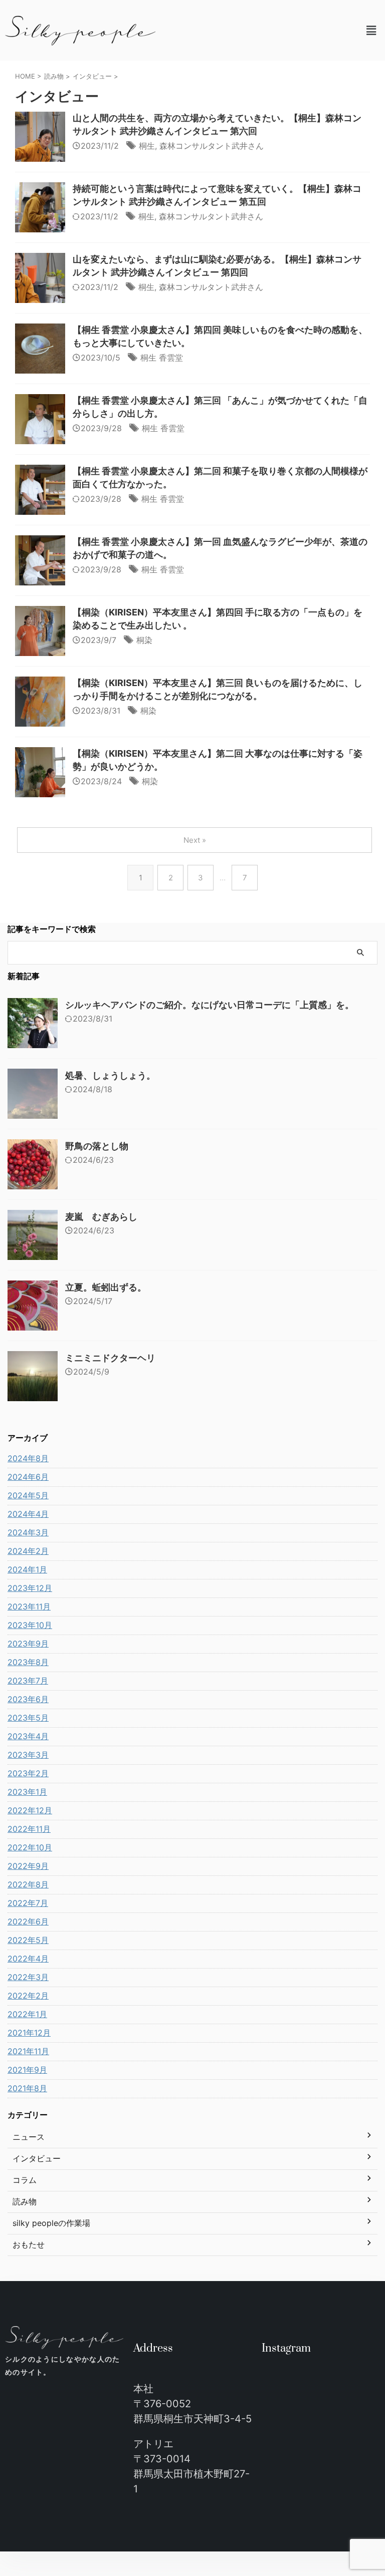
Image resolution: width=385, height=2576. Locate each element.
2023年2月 (28, 1773)
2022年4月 (28, 1959)
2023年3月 (28, 1755)
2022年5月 (28, 1940)
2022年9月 (28, 1866)
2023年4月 (28, 1736)
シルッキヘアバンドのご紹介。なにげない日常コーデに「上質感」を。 (210, 1005)
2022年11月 (29, 1829)
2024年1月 (27, 1569)
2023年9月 (28, 1644)
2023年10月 (30, 1625)
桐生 (147, 146)
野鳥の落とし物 (97, 1146)
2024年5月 (28, 1495)
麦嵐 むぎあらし (101, 1217)
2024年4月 (28, 1514)
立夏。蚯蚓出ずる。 (106, 1287)
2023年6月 (28, 1699)
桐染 (144, 640)
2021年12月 (29, 2033)
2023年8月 (28, 1662)
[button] (371, 30)
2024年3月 (28, 1532)
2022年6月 (28, 1921)
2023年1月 (27, 1792)
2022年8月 (28, 1884)
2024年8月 (28, 1458)
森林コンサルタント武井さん (212, 146)
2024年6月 (28, 1477)
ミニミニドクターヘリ (110, 1358)
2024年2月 (28, 1551)
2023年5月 (28, 1718)
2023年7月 (28, 1681)
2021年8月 (27, 2088)
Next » (195, 840)
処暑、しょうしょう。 (110, 1075)
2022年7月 (28, 1903)
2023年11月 (29, 1606)
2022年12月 (30, 1810)
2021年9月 (27, 2070)
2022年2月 (28, 1996)
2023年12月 (30, 1588)
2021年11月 (28, 2051)
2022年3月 (28, 1977)
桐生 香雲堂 (162, 358)
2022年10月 (30, 1847)
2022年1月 (27, 2014)
